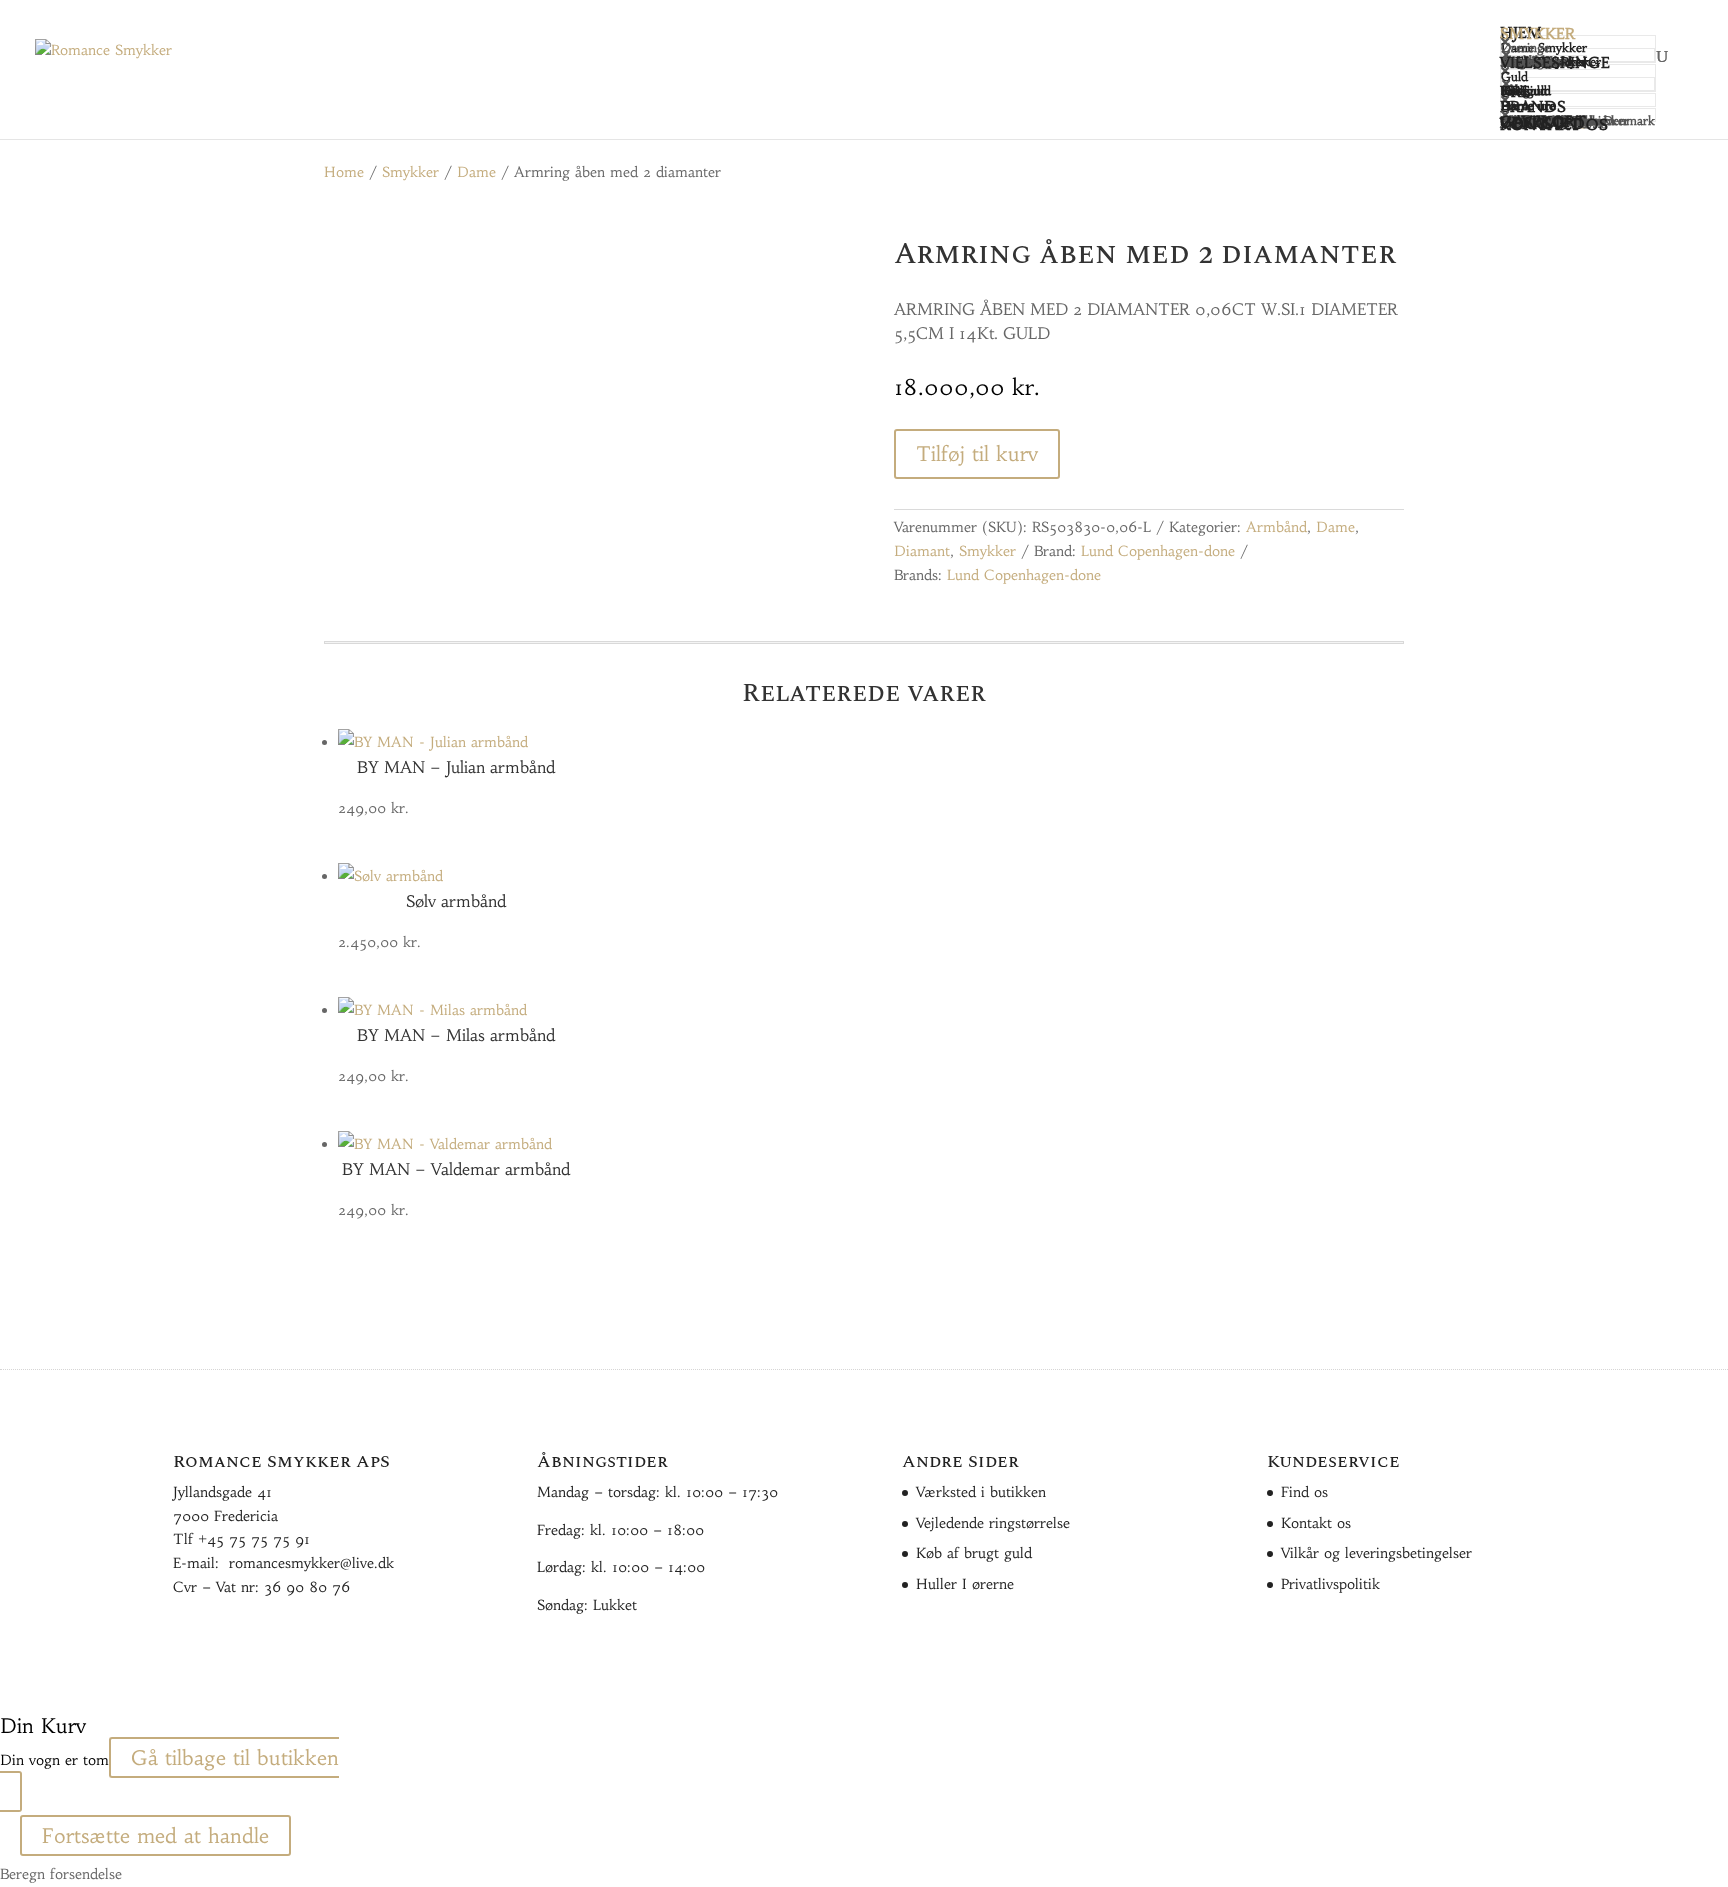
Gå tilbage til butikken (235, 1757)
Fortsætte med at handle (155, 1835)
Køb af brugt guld (974, 1553)
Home (344, 172)
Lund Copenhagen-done (1158, 551)
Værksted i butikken (981, 1492)
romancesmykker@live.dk (311, 1563)
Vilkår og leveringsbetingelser (1376, 1553)
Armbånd (1276, 527)
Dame (476, 172)
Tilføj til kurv (977, 453)
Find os (1304, 1492)
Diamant (922, 551)
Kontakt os (1316, 1523)
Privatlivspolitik (1330, 1584)
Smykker (410, 172)
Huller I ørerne (965, 1584)
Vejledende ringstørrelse (993, 1523)
